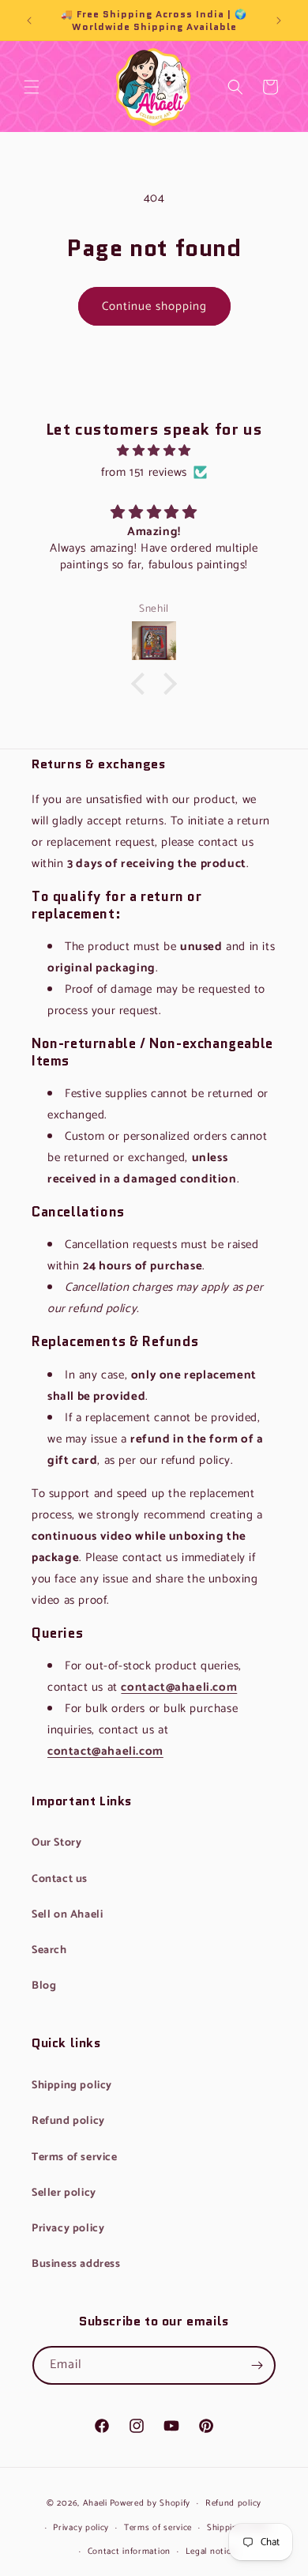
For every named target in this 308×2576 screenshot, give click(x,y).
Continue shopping (154, 306)
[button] (32, 87)
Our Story (56, 1843)
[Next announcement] (279, 21)
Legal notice (210, 2551)
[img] (154, 451)
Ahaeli (95, 2503)
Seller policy (64, 2193)
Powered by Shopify (150, 2503)
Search (235, 99)
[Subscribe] (257, 2365)
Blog (44, 1986)
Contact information (129, 2551)
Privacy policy (68, 2229)
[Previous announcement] (29, 21)
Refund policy (68, 2121)
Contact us (60, 1879)
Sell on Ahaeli (67, 1915)
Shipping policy (72, 2086)
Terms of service (75, 2157)
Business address (76, 2264)
